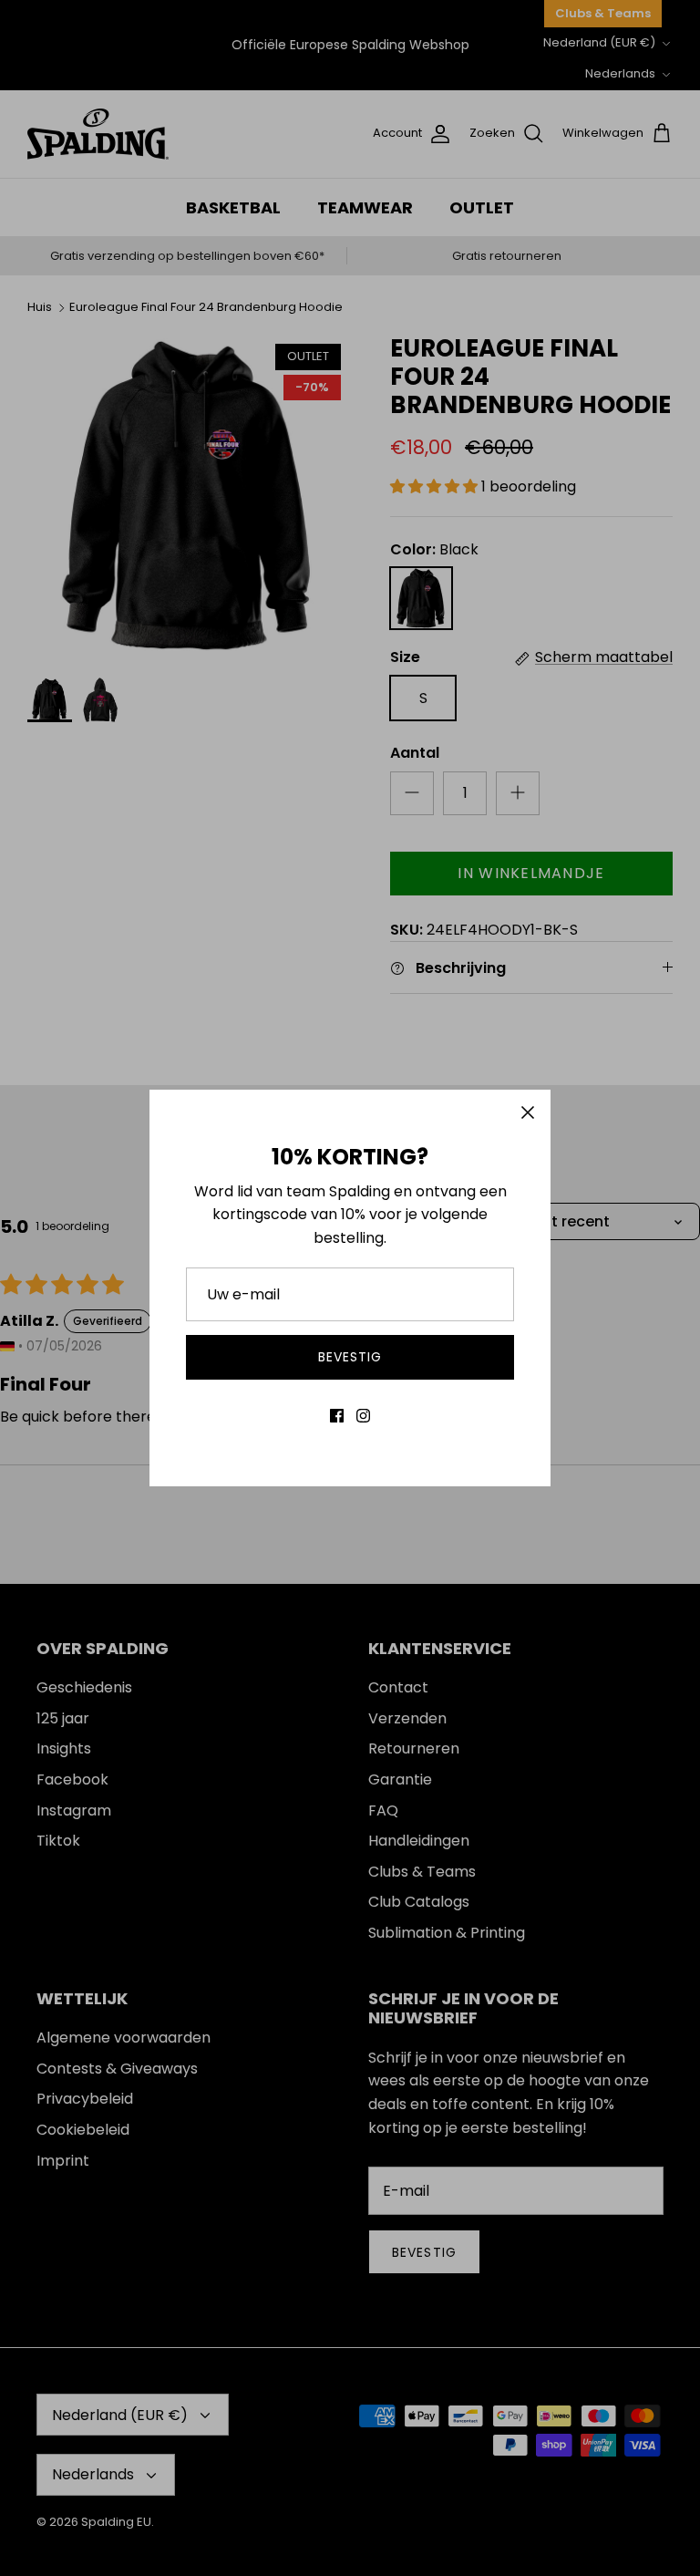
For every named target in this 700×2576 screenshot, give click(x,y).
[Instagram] (363, 1416)
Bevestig (350, 1357)
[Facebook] (337, 1416)
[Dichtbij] (528, 1112)
